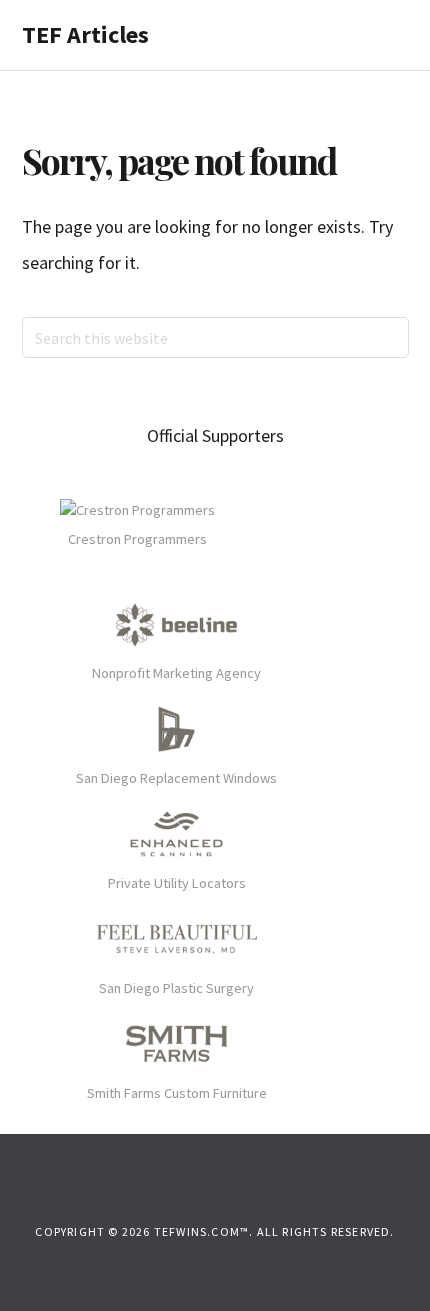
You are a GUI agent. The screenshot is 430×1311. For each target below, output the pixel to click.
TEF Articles (85, 34)
